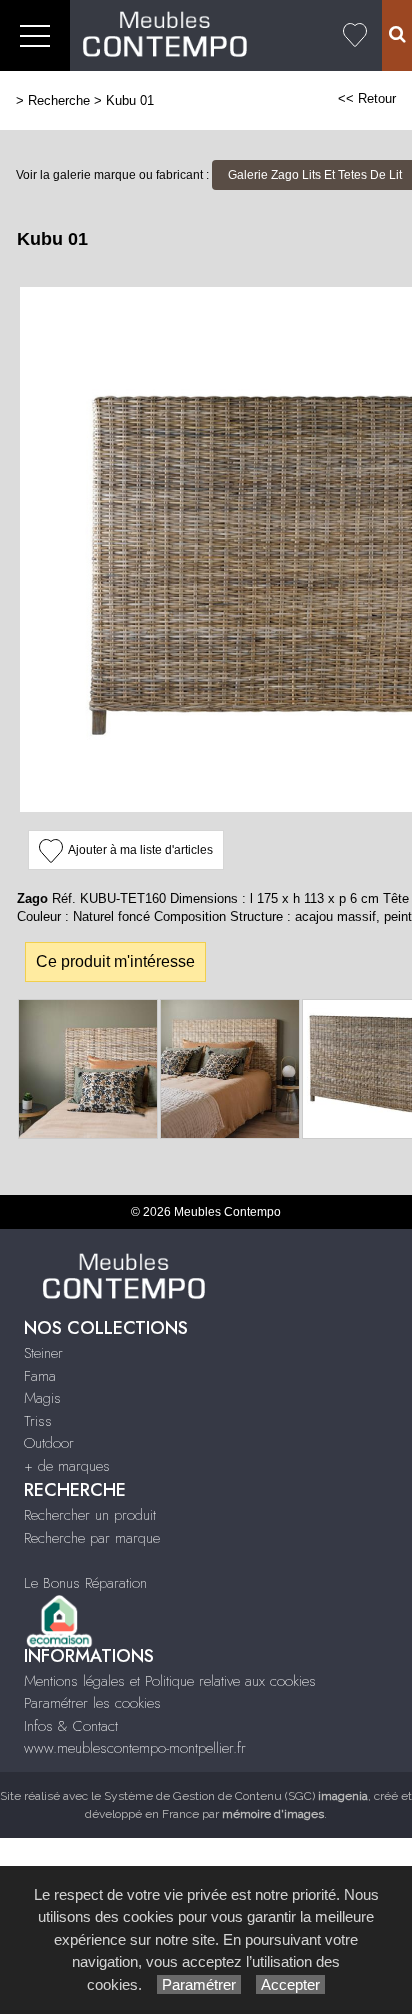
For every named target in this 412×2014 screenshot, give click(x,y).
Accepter (290, 1984)
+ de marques (67, 1466)
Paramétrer (199, 1984)
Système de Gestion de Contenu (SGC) (236, 1796)
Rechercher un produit (90, 1515)
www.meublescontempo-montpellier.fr (135, 1748)
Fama (40, 1376)
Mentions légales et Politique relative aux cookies (170, 1681)
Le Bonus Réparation (85, 1583)
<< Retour (367, 98)
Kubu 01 (130, 100)
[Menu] (35, 35)
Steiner (43, 1353)
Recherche (59, 100)
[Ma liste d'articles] (355, 35)
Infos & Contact (71, 1726)
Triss (38, 1421)
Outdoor (49, 1443)
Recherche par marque (92, 1538)
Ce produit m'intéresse (115, 961)
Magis (42, 1398)
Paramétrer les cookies (92, 1703)
